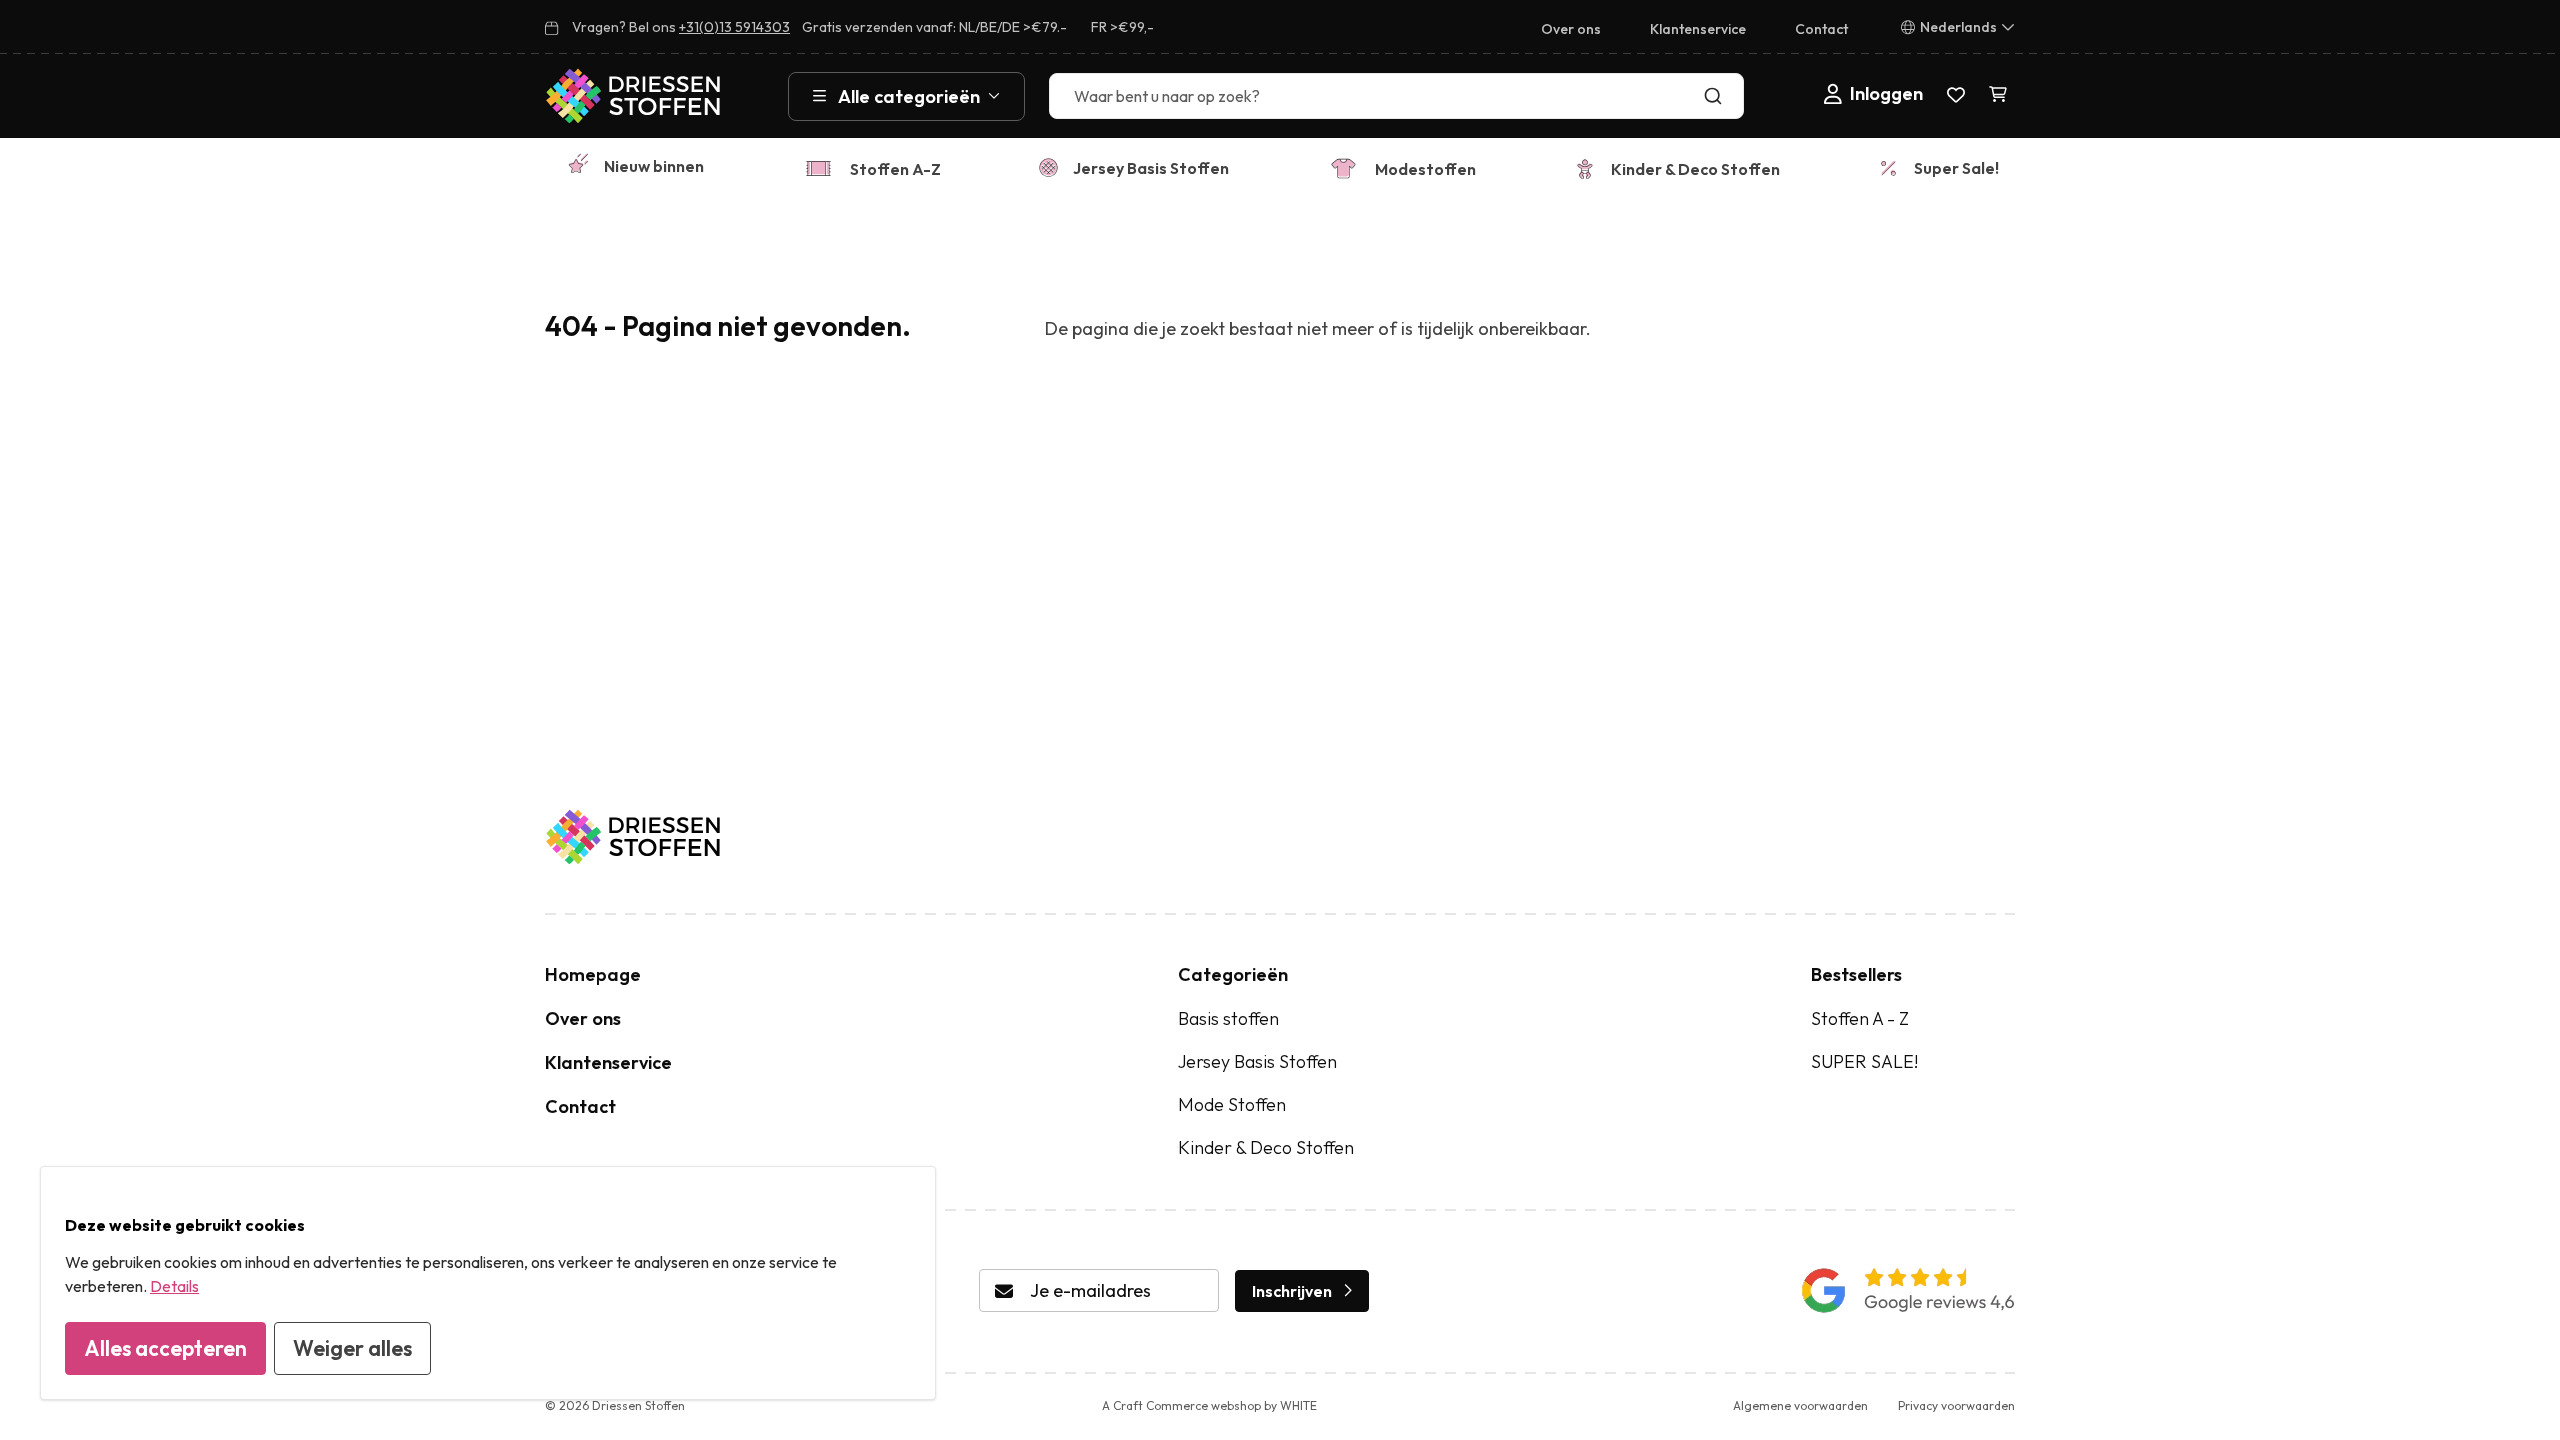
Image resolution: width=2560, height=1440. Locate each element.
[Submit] (1717, 96)
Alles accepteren (165, 1348)
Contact (1821, 29)
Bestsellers (1856, 974)
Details (174, 1286)
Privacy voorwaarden (1956, 1405)
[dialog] (488, 1283)
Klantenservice (1698, 29)
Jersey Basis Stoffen (1151, 168)
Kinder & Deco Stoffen (1695, 169)
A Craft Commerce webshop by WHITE (1209, 1405)
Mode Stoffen (1232, 1104)
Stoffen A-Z (895, 169)
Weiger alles (352, 1348)
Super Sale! (1956, 168)
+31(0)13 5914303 (734, 27)
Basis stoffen (1228, 1018)
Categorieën (1233, 974)
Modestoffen (1425, 169)
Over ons (1571, 29)
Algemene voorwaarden (1800, 1405)
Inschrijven (1292, 1291)
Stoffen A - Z (1860, 1018)
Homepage (593, 974)
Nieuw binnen (654, 166)
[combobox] (1396, 96)
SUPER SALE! (1864, 1061)
